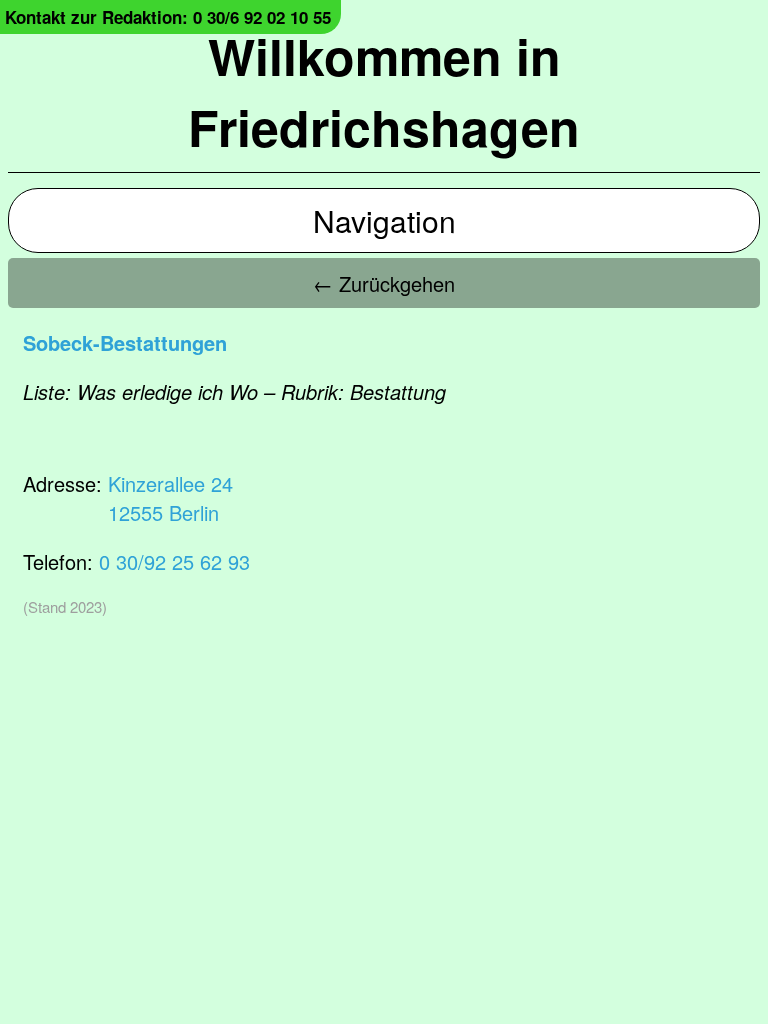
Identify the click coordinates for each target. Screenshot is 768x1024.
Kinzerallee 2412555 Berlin (170, 498)
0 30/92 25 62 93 (174, 561)
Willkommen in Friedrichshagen (384, 91)
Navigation (384, 220)
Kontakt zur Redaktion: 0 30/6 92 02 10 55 (168, 17)
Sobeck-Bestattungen (125, 342)
